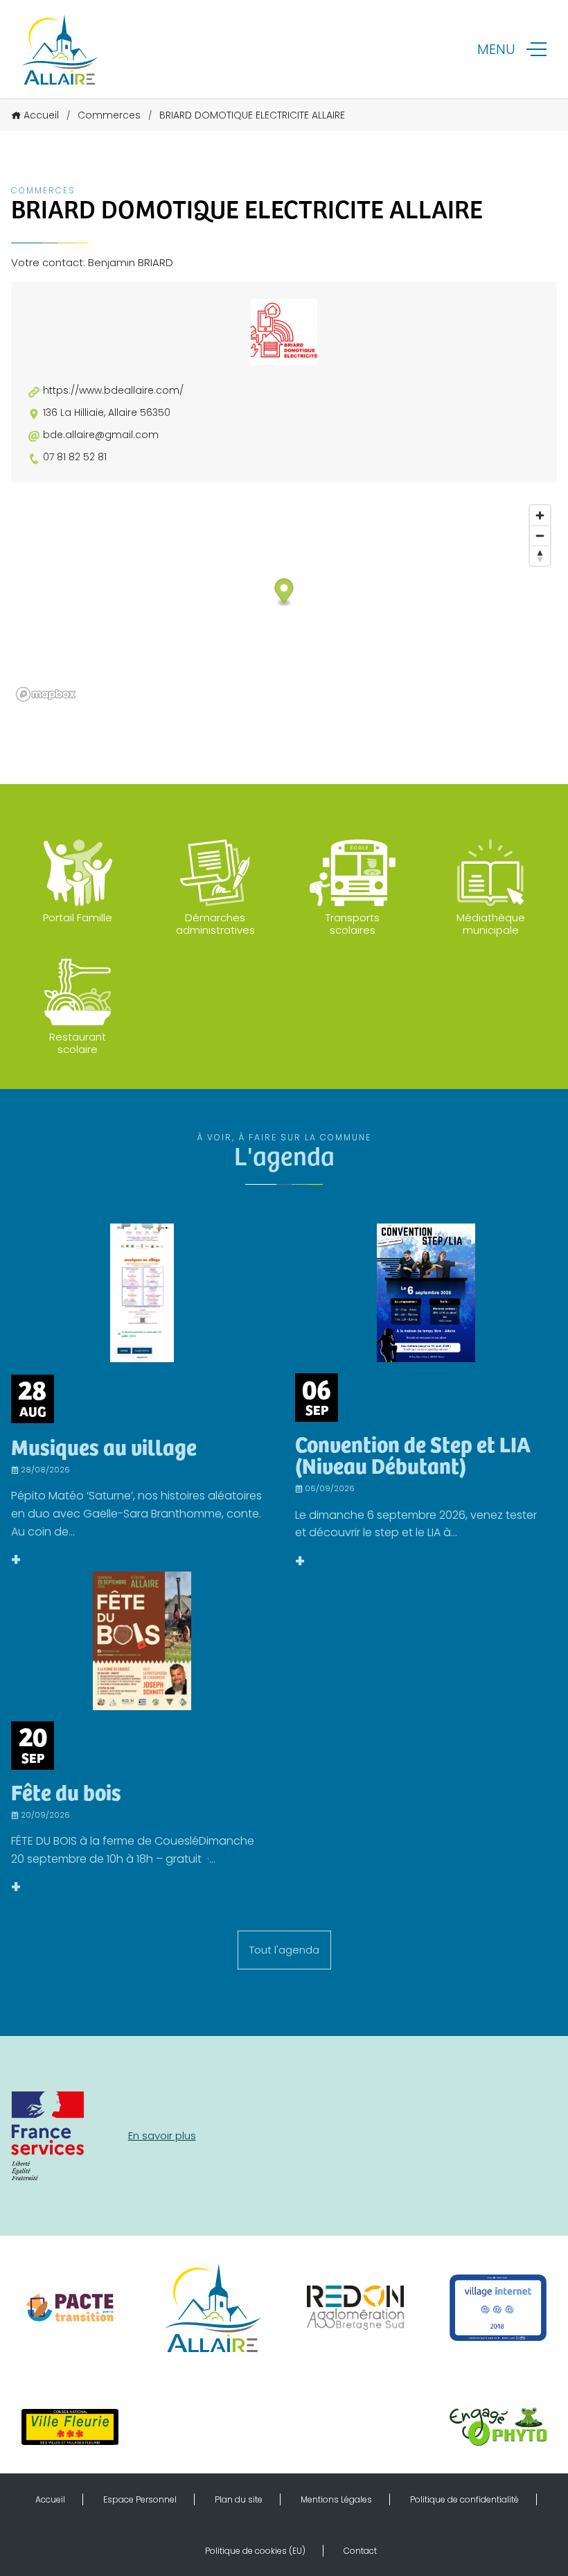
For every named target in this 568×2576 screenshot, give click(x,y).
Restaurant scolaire (78, 1043)
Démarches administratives (215, 924)
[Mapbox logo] (46, 694)
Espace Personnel (140, 2499)
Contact (360, 2551)
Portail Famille (78, 917)
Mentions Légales (336, 2499)
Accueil (41, 115)
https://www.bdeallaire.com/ (113, 391)
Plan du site (239, 2499)
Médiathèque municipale (491, 924)
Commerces (109, 115)
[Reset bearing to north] (540, 556)
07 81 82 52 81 (75, 457)
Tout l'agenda (284, 1950)
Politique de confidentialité (464, 2499)
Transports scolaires (353, 924)
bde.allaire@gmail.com (101, 435)
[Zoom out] (540, 536)
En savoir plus (162, 2135)
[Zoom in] (540, 515)
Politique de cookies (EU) (255, 2551)
